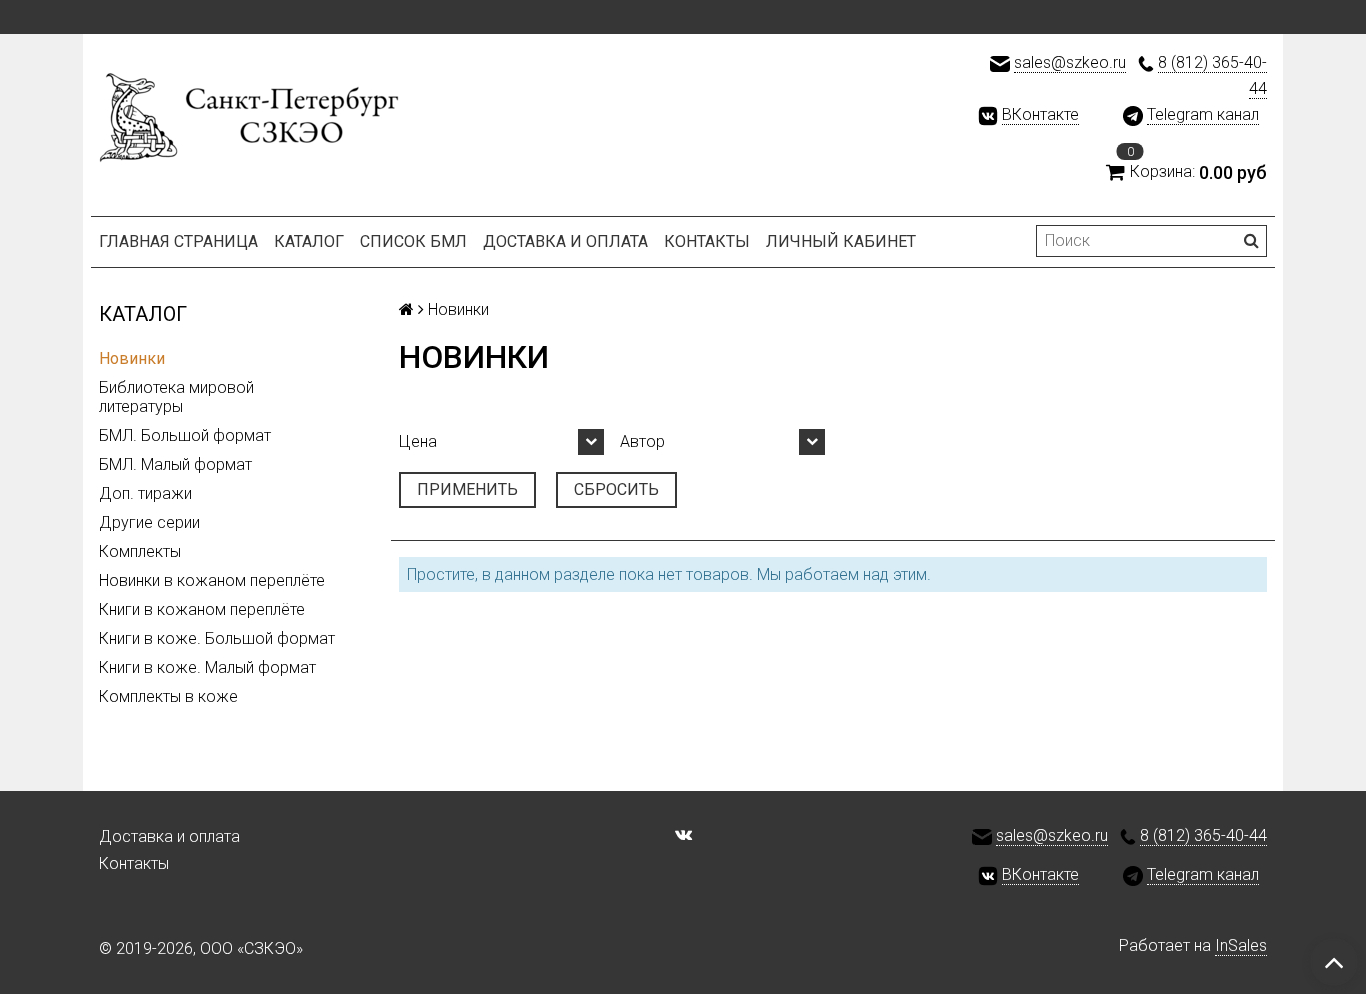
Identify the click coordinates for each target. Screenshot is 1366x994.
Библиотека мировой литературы (176, 397)
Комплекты (140, 551)
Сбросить (616, 489)
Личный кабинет (841, 241)
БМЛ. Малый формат (175, 464)
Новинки (132, 358)
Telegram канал (1203, 114)
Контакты (707, 241)
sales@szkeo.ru (1070, 62)
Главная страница (178, 241)
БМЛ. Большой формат (185, 435)
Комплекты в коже (168, 696)
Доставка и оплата (565, 241)
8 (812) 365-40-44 (1203, 835)
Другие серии (149, 522)
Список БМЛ (413, 241)
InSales (1241, 945)
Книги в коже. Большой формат (217, 638)
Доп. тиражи (145, 493)
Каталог (309, 241)
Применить (467, 489)
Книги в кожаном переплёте (202, 609)
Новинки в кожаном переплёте (212, 580)
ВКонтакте (1040, 114)
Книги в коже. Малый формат (207, 667)
